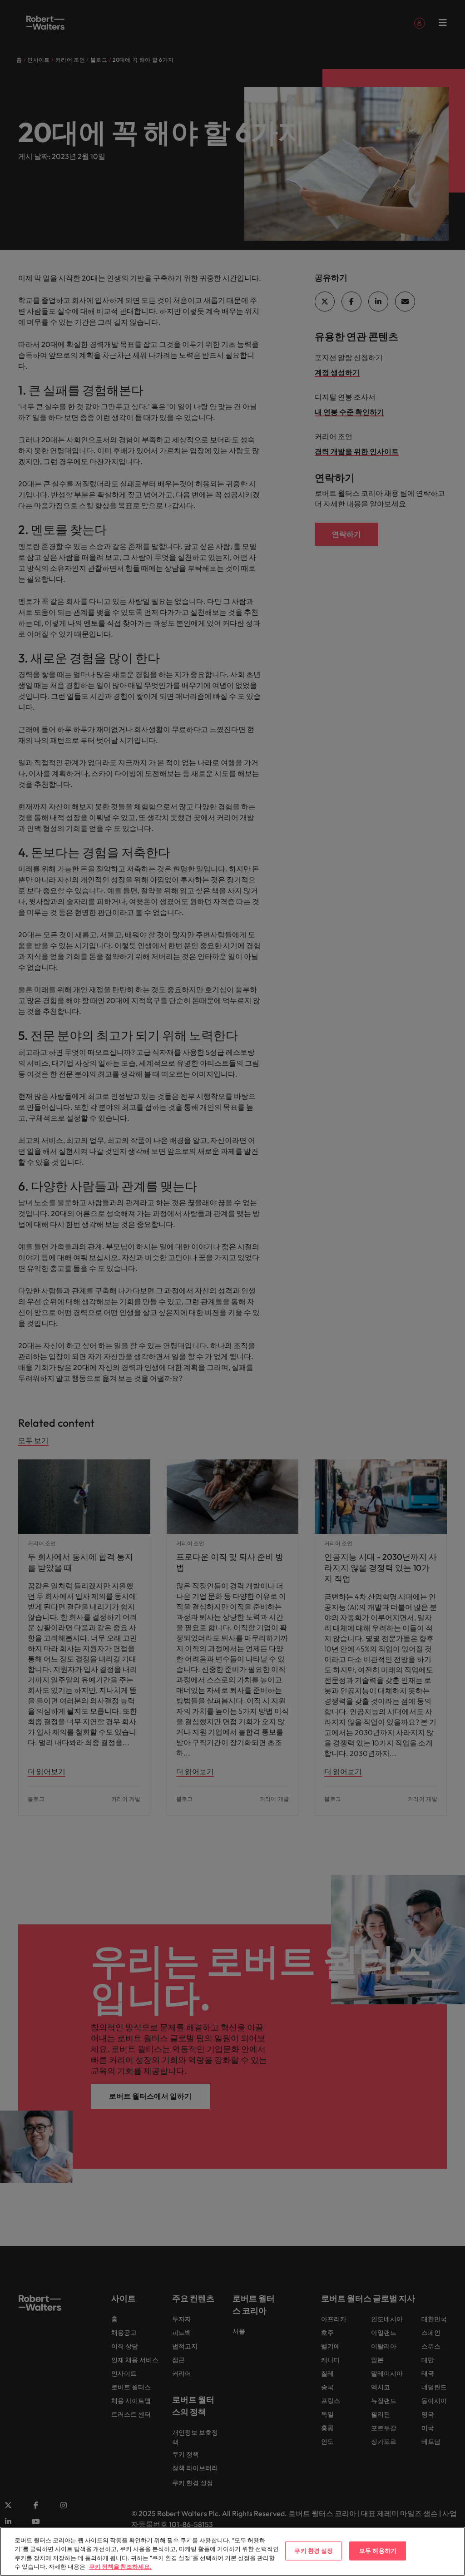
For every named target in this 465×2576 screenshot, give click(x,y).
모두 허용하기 (378, 2551)
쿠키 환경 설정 (314, 2551)
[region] (232, 2551)
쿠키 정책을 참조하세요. (120, 2566)
